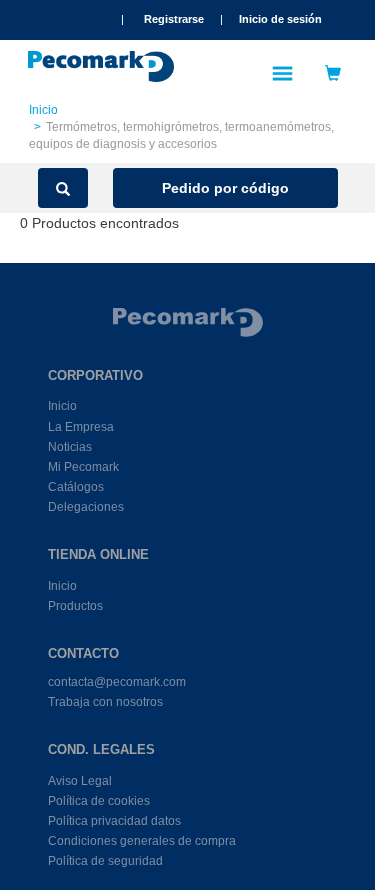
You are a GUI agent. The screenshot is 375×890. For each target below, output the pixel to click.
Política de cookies (99, 801)
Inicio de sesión (280, 19)
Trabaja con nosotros (105, 702)
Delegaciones (86, 507)
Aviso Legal (80, 781)
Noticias (70, 447)
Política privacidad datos (114, 821)
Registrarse (174, 19)
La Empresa (81, 427)
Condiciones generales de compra (142, 841)
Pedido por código (225, 188)
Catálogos (76, 487)
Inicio (43, 110)
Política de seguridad (105, 861)
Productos (75, 606)
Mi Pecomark (83, 467)
